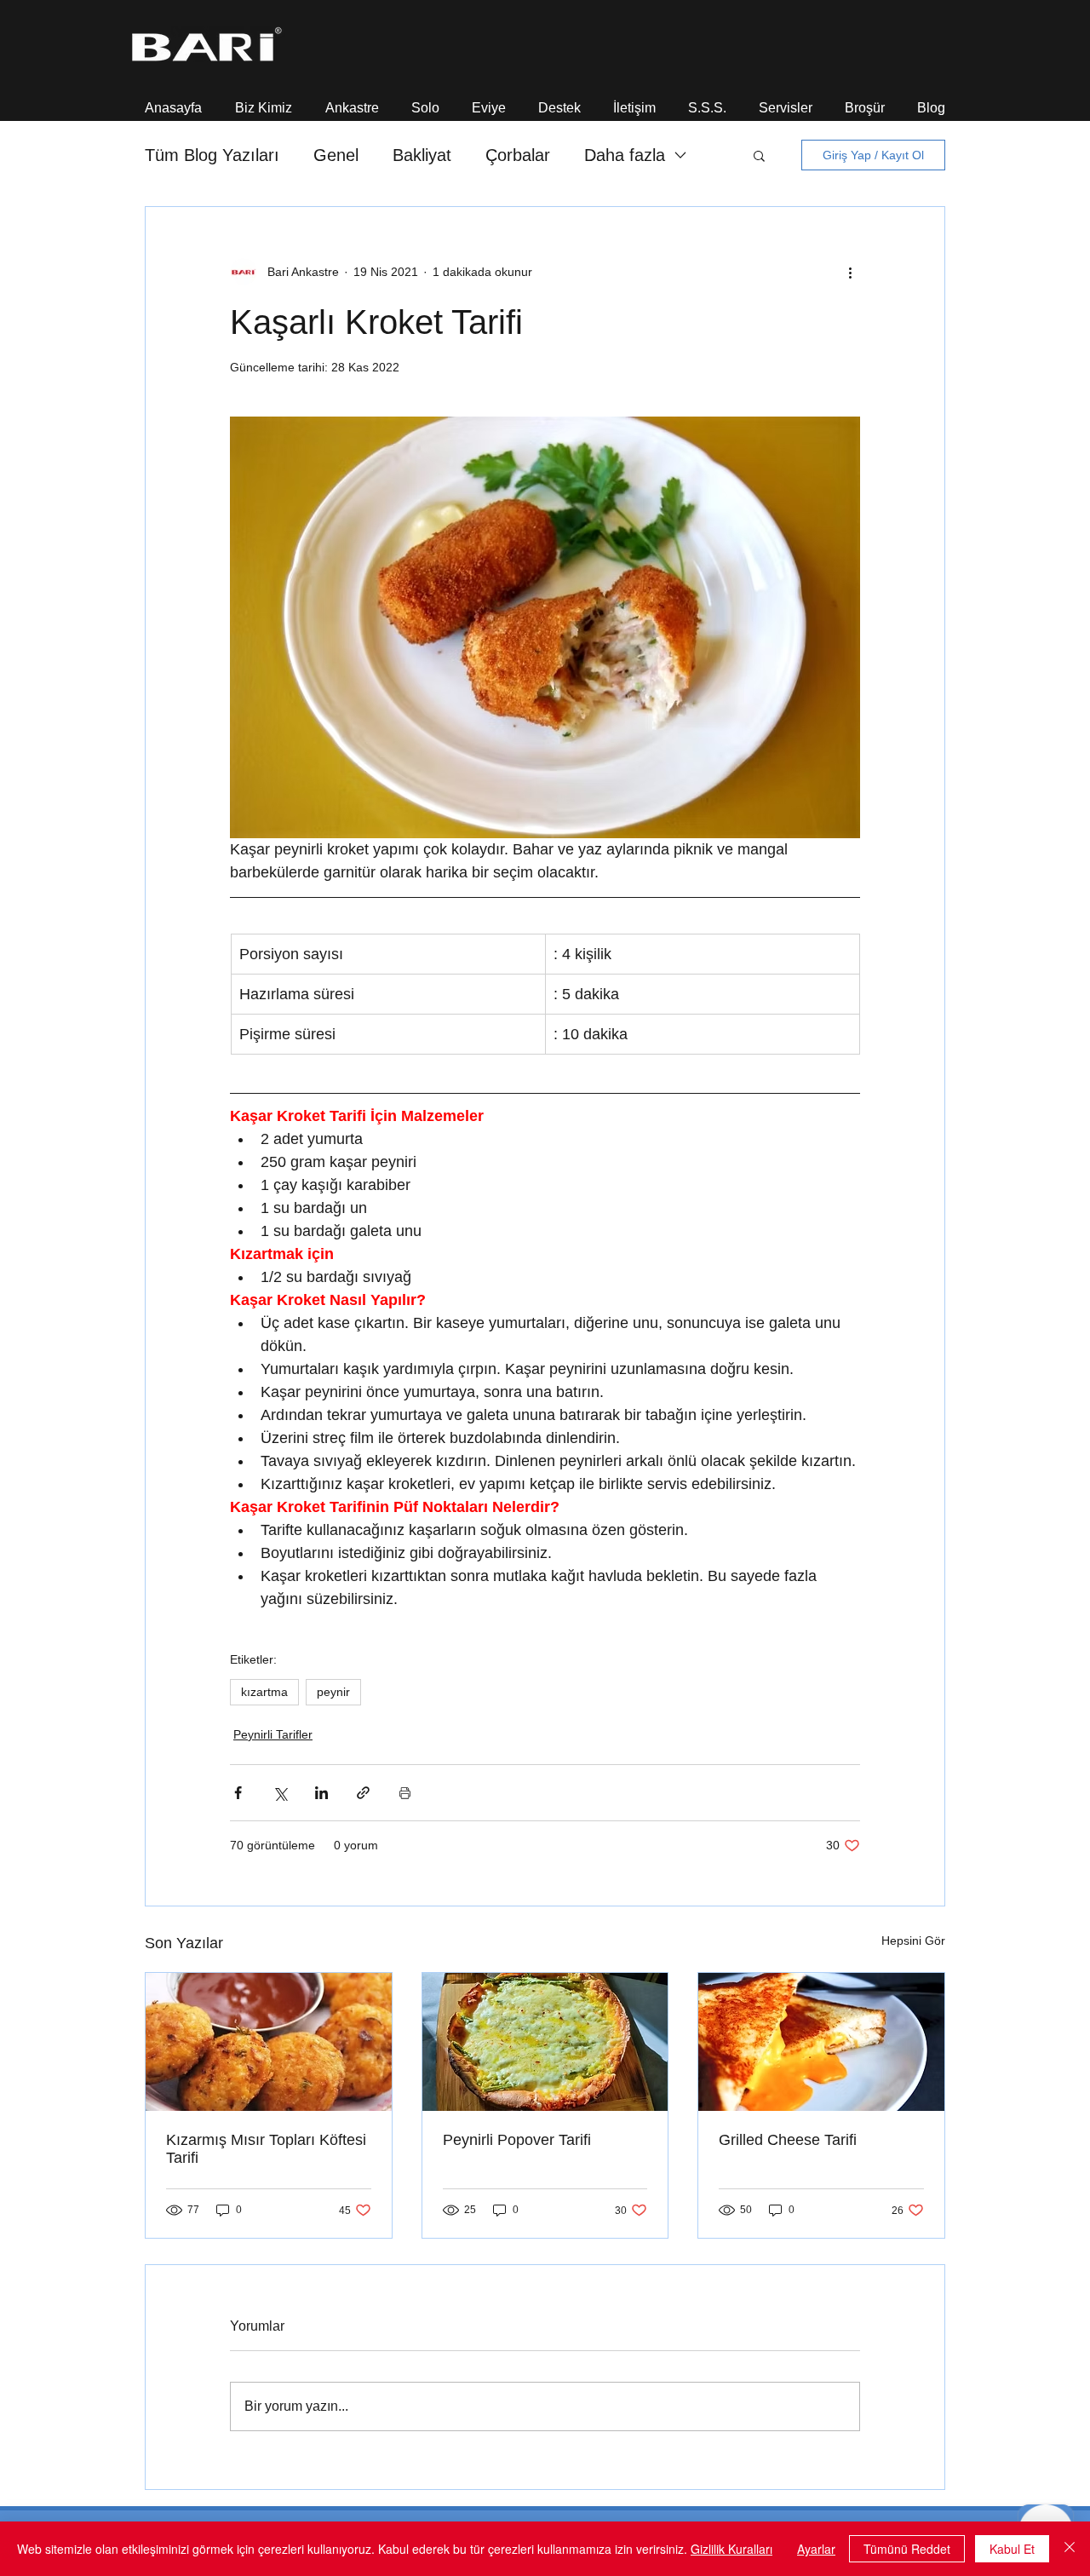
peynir (333, 1692)
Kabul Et (1012, 2549)
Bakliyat (422, 155)
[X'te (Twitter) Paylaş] (280, 1793)
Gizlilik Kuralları (731, 2549)
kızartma (264, 1692)
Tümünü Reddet (907, 2549)
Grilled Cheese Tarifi (788, 2140)
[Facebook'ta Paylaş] (238, 1793)
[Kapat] (1070, 2549)
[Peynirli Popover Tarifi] (545, 2042)
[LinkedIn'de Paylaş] (321, 1793)
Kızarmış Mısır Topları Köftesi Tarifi (266, 2149)
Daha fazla (625, 155)
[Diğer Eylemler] (850, 272)
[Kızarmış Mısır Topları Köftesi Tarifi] (269, 2042)
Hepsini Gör (913, 1941)
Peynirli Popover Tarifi (517, 2140)
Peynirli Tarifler (273, 1734)
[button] (263, 100)
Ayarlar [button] (816, 2549)
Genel (336, 155)
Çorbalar (518, 155)
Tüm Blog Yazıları (212, 155)
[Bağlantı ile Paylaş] (363, 1793)
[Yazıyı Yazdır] (405, 1793)
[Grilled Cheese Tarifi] (821, 2042)
